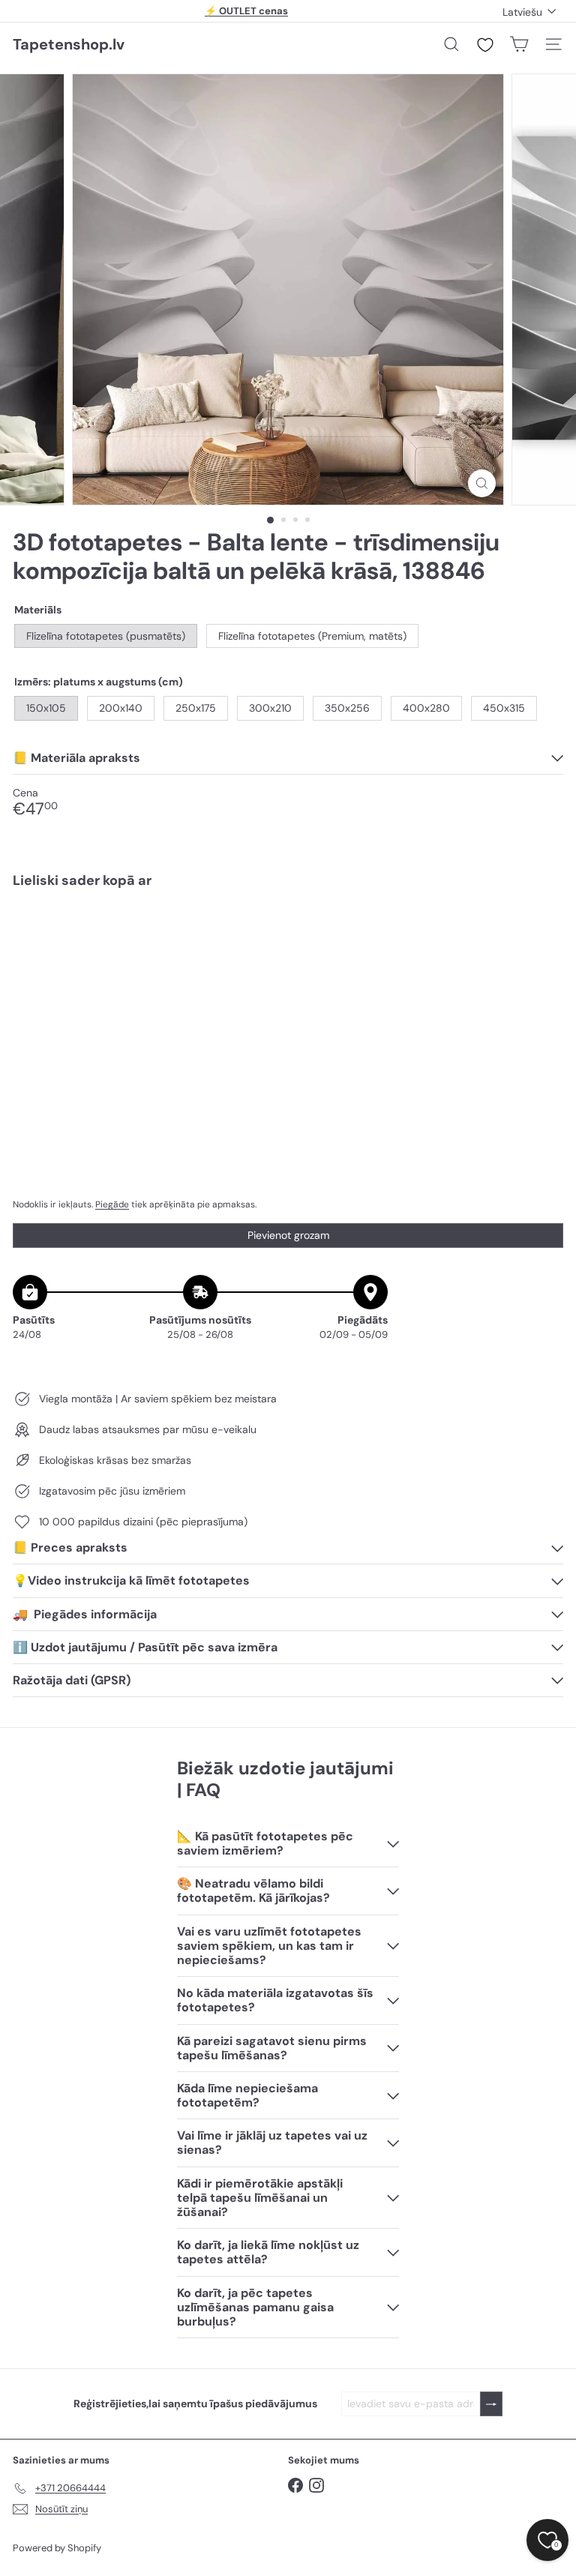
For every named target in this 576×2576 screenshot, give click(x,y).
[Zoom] (482, 483)
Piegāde (112, 1204)
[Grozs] (519, 44)
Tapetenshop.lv (69, 44)
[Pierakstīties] (491, 2404)
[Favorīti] (485, 45)
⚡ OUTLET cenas (246, 11)
